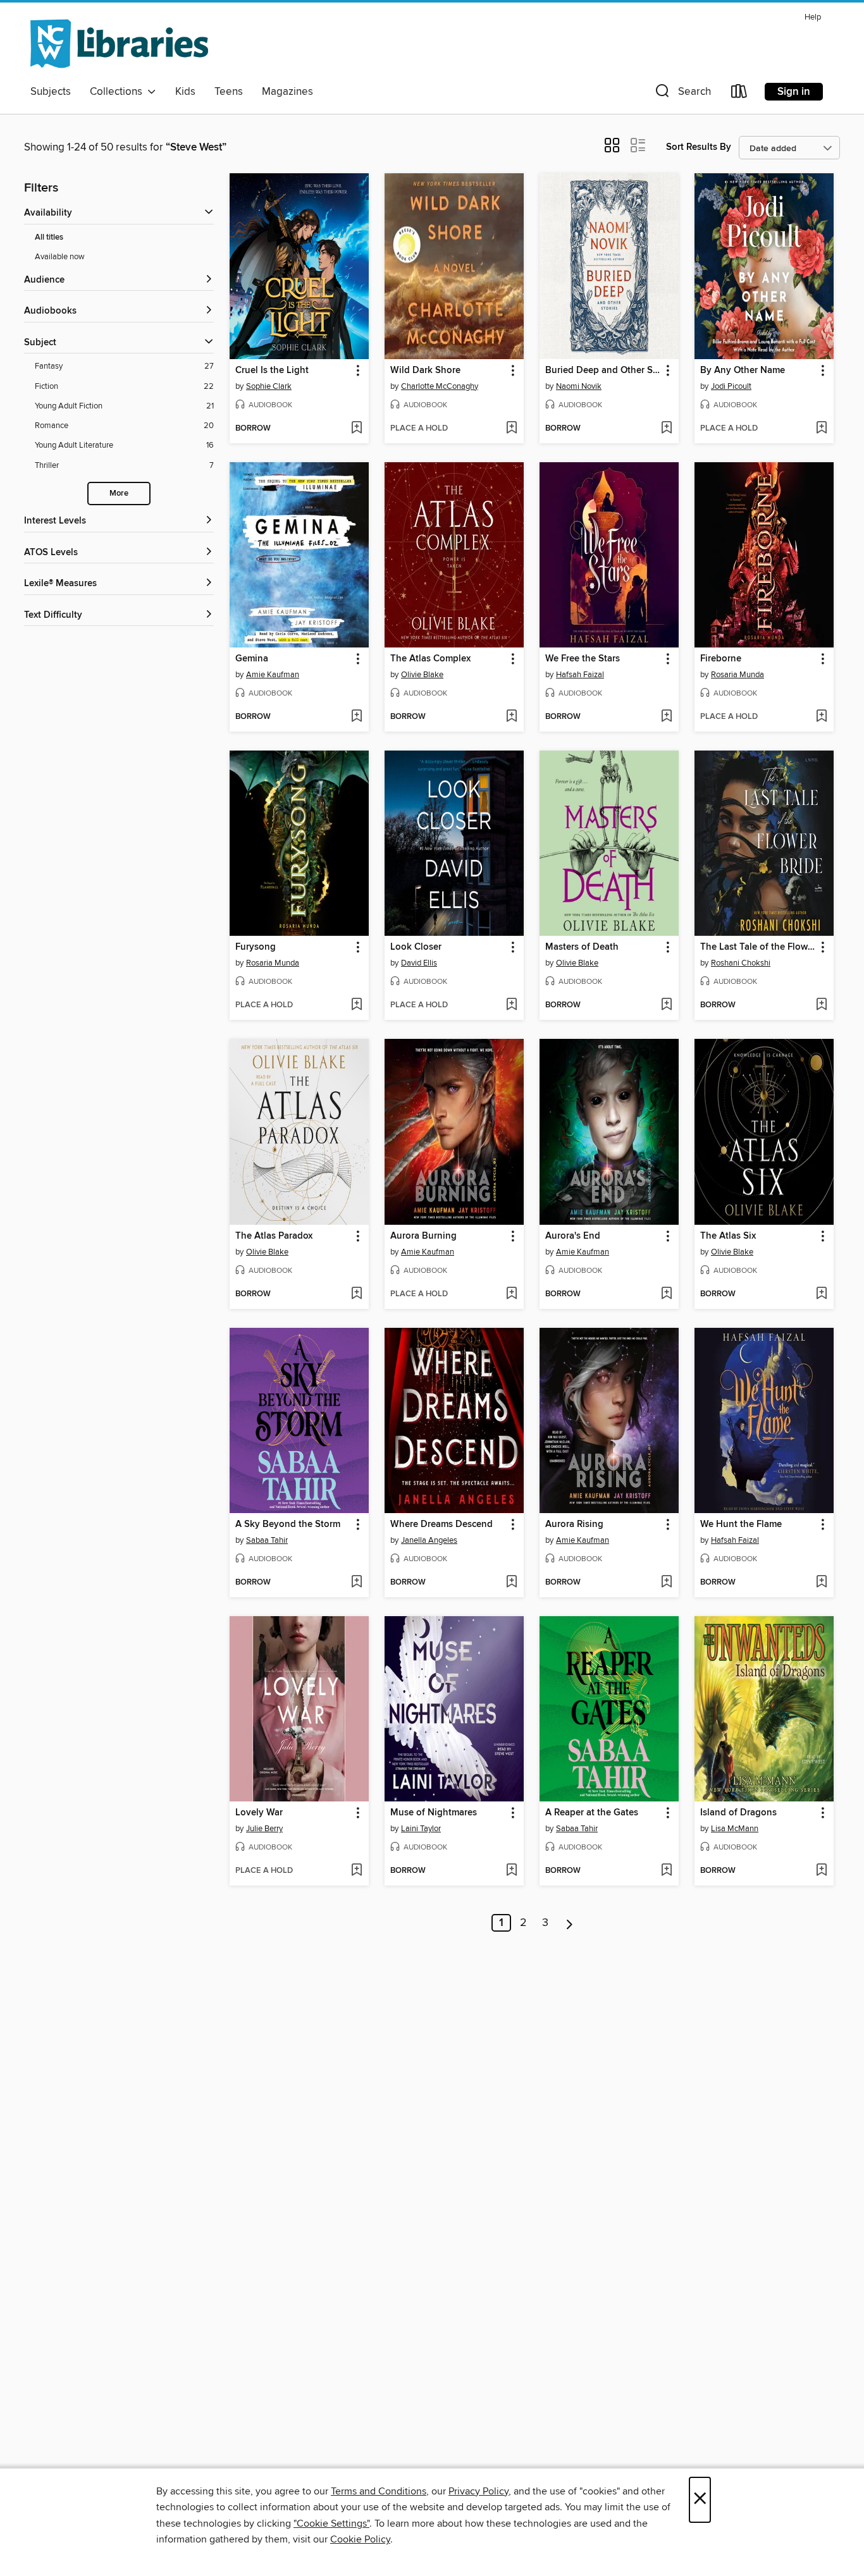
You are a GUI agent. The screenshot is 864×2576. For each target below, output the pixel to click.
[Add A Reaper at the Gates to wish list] (666, 1871)
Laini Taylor (421, 1829)
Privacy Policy (478, 2491)
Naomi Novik (579, 386)
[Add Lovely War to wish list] (356, 1871)
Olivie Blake (422, 675)
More (119, 494)
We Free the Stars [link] (583, 659)
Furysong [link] (256, 947)
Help (813, 17)
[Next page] (570, 1923)
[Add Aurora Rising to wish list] (666, 1583)
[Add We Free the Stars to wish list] (666, 717)
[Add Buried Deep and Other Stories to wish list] (666, 429)
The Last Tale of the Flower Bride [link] (758, 947)
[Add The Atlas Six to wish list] (821, 1294)
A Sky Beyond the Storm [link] (288, 1524)
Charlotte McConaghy (440, 386)
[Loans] (739, 94)
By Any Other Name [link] (743, 371)
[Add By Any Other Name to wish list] (821, 429)
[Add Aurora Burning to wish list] (511, 1294)
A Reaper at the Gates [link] (592, 1813)
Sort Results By (699, 147)
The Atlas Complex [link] (430, 659)
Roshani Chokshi (741, 963)
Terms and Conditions (379, 2491)
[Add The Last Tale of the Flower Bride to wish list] (821, 1005)
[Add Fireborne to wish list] (821, 717)
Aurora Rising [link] (574, 1524)
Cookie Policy (360, 2539)
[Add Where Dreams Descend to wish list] (511, 1583)
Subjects (51, 92)
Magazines (287, 92)
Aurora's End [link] (573, 1236)
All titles (49, 237)
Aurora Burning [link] (423, 1236)
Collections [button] (119, 92)
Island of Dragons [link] (738, 1813)
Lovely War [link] (259, 1813)
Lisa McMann (735, 1829)
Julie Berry (264, 1829)
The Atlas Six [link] (728, 1236)
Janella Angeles (429, 1540)
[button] (682, 94)
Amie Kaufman (273, 675)
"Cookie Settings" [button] (331, 2524)
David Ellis (419, 963)
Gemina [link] (252, 659)
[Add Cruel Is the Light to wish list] (356, 429)
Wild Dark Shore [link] (425, 371)
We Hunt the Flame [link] (741, 1524)
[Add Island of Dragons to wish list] (821, 1871)
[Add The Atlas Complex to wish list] (511, 717)
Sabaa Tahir (267, 1540)
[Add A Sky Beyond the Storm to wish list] (356, 1583)
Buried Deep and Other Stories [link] (603, 371)
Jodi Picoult (731, 386)
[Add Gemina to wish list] (356, 717)
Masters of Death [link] (582, 947)
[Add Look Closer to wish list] (511, 1005)
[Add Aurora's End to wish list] (666, 1294)
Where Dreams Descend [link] (441, 1524)
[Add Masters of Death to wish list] (666, 1005)
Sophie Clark (269, 386)
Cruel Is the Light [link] (272, 371)
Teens (229, 92)
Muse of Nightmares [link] (434, 1813)
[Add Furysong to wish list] (356, 1005)
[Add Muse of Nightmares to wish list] (511, 1871)
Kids (185, 92)
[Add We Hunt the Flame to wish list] (821, 1583)
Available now (60, 257)
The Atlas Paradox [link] (274, 1236)
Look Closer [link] (416, 947)
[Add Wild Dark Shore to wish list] (511, 429)
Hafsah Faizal (580, 675)
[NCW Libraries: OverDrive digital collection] (119, 44)
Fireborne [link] (721, 659)
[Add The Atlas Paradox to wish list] (356, 1294)
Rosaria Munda (737, 675)
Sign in (794, 92)
